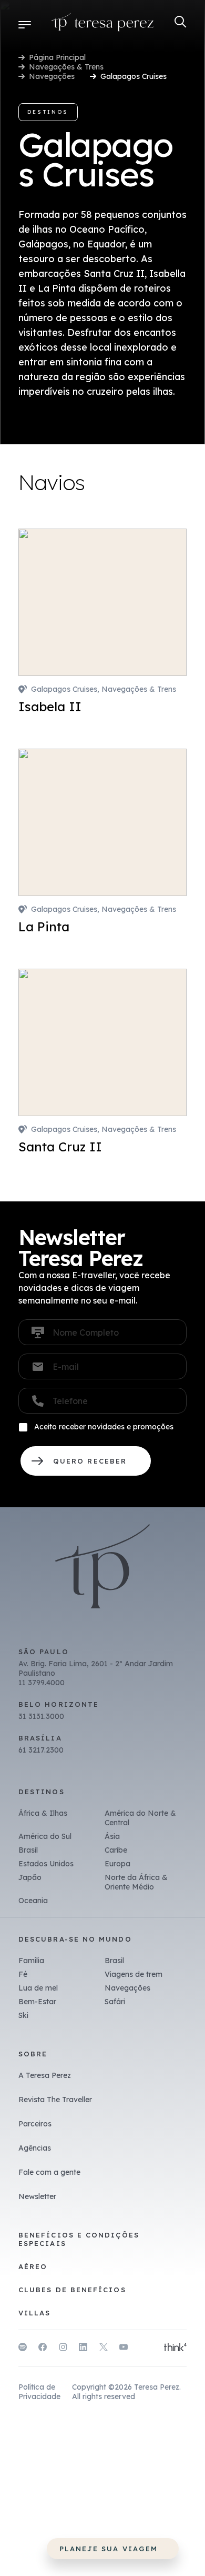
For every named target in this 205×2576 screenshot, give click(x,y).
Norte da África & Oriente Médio (136, 1882)
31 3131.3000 (41, 1716)
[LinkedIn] (83, 2349)
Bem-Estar (37, 2002)
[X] (104, 2349)
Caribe (116, 1850)
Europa (117, 1864)
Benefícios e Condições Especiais (79, 2239)
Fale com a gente (49, 2172)
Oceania (33, 1901)
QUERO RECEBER (86, 1461)
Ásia (112, 1836)
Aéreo (33, 2266)
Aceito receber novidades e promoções (104, 1427)
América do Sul (45, 1836)
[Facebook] (43, 2349)
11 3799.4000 (42, 1683)
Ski (23, 2015)
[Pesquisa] (181, 22)
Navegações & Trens (66, 67)
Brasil (28, 1850)
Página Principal (57, 57)
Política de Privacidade (39, 2392)
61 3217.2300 (41, 1750)
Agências (35, 2148)
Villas (34, 2313)
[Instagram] (63, 2349)
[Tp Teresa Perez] (103, 24)
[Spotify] (23, 2349)
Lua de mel (38, 1988)
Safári (115, 2002)
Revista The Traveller (55, 2100)
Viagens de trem (134, 1974)
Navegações (52, 76)
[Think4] (175, 2348)
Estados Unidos (46, 1864)
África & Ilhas (43, 1813)
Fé (23, 1974)
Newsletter (37, 2196)
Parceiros (35, 2124)
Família (31, 1961)
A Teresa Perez (45, 2075)
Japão (30, 1877)
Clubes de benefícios (72, 2290)
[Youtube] (124, 2349)
